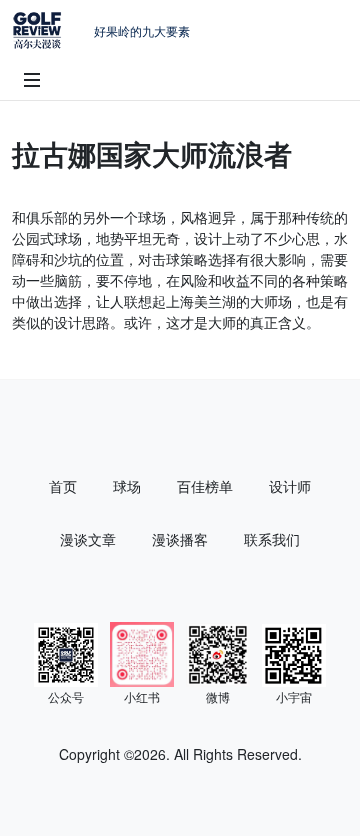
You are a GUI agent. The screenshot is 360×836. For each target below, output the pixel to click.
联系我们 (272, 539)
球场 (127, 486)
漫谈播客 (180, 539)
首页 (63, 486)
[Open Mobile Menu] (32, 80)
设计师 (290, 486)
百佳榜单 (205, 486)
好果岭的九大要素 (142, 30)
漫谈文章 (88, 539)
